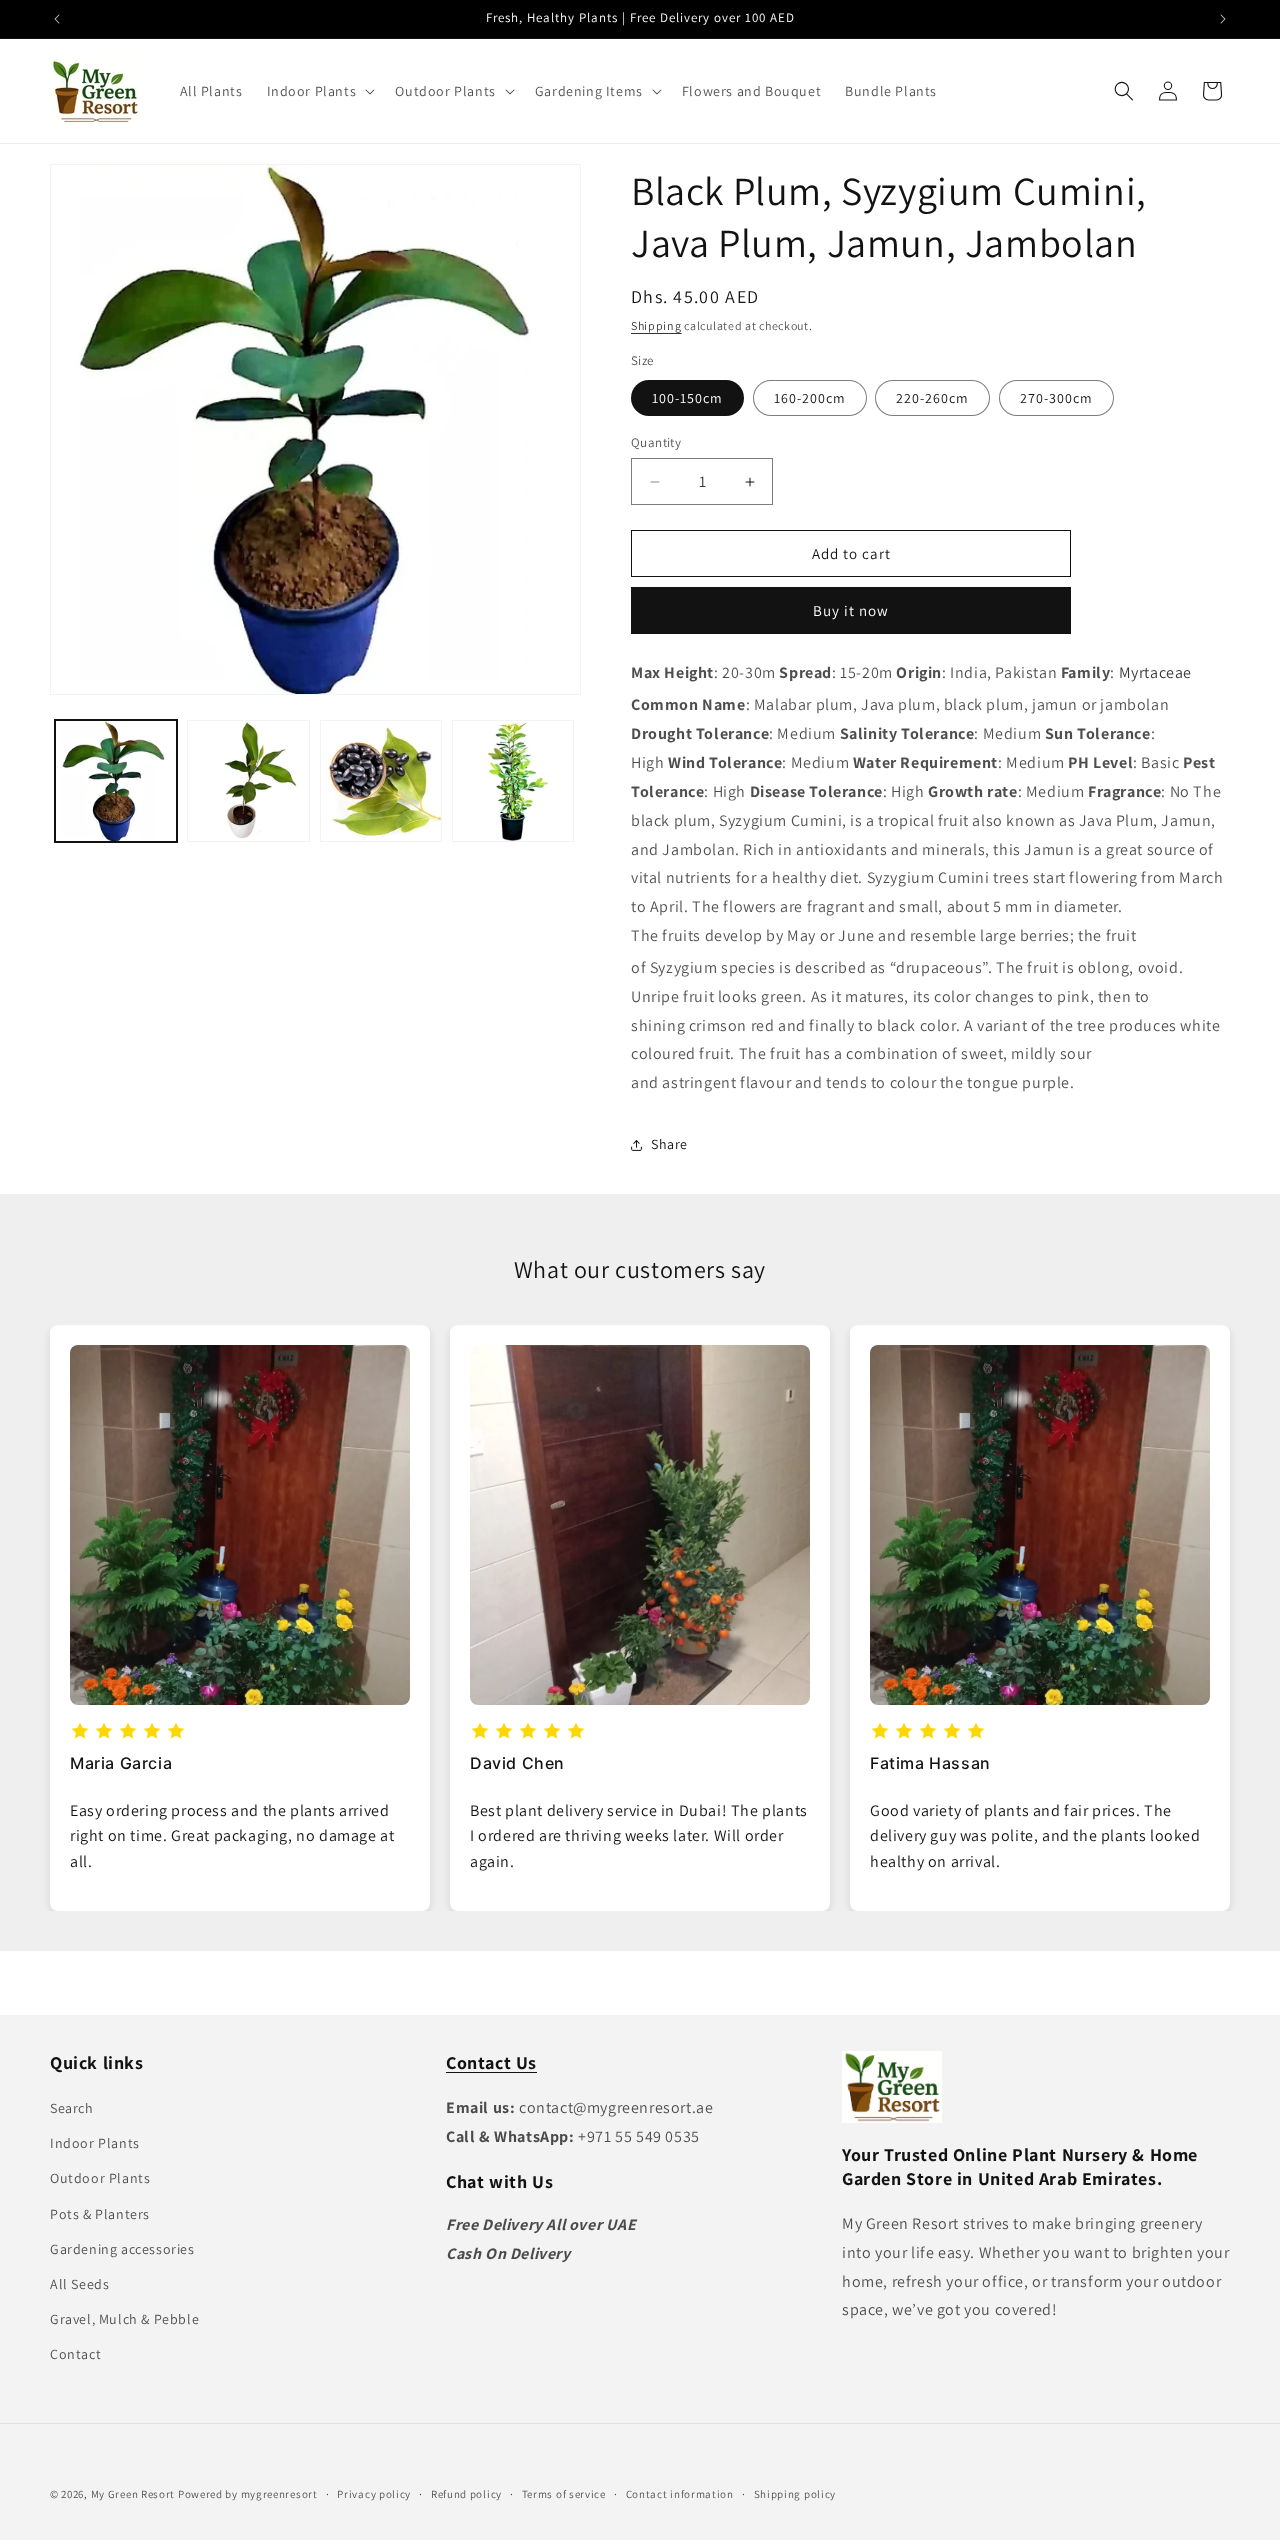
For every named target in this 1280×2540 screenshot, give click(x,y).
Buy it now (851, 610)
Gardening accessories (122, 2249)
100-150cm (687, 398)
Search (72, 2108)
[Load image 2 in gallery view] (248, 781)
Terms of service (564, 2493)
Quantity (656, 442)
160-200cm (810, 398)
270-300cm (1056, 398)
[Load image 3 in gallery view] (381, 781)
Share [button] (669, 1144)
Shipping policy (795, 2493)
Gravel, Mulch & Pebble (124, 2319)
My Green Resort (133, 2494)
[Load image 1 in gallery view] (116, 781)
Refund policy (466, 2493)
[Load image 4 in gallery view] (513, 781)
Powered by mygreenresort (248, 2494)
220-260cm (932, 398)
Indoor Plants (95, 2143)
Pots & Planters (100, 2214)
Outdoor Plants (100, 2178)
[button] (319, 91)
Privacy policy (374, 2493)
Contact (75, 2354)
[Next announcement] (1223, 19)
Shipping (656, 325)
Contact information (680, 2493)
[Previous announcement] (57, 19)
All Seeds (79, 2284)
